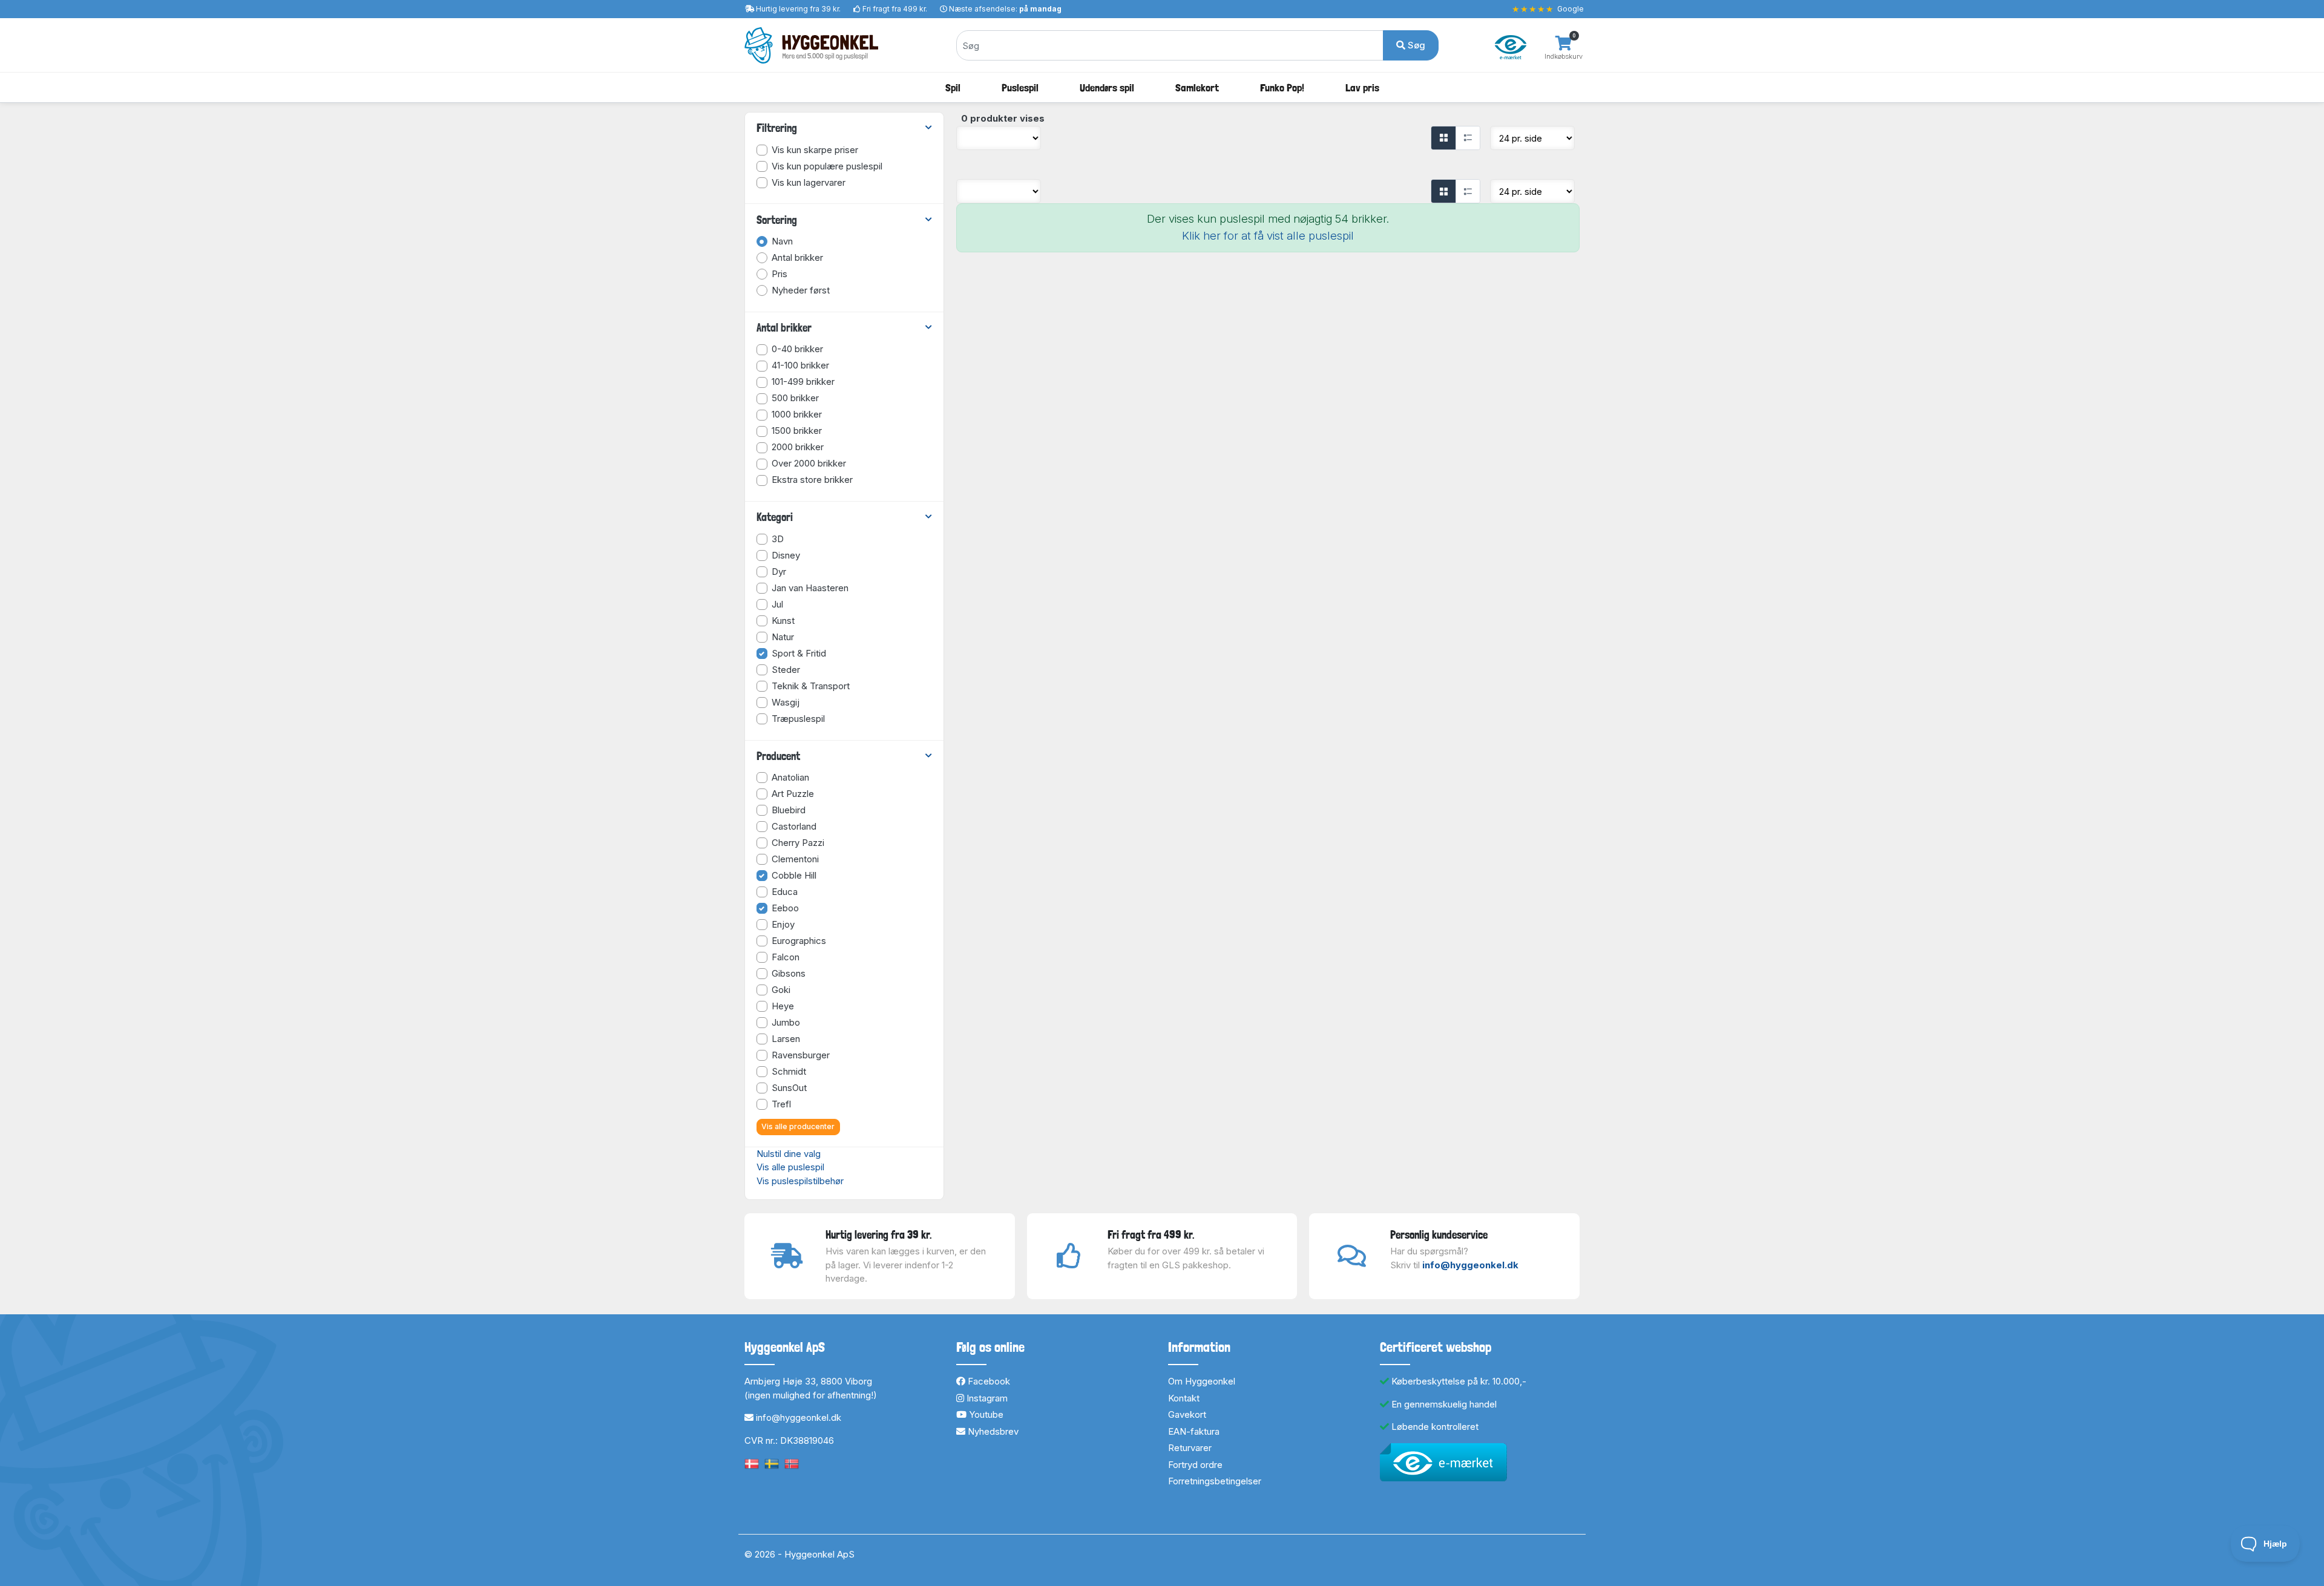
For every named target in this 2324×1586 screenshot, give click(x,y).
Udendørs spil (1107, 87)
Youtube (985, 1414)
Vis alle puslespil (790, 1167)
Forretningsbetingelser (1215, 1481)
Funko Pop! (1282, 87)
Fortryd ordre (1195, 1465)
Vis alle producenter (798, 1126)
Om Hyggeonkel (1202, 1381)
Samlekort (1197, 87)
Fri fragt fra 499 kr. (895, 9)
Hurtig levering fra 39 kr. (798, 9)
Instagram (986, 1398)
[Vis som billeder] (1443, 138)
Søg (1415, 45)
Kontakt (1184, 1398)
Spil (953, 87)
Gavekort (1187, 1414)
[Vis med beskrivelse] (1468, 138)
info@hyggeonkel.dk (1470, 1265)
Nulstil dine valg (789, 1154)
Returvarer (1190, 1448)
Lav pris (1362, 87)
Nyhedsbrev (992, 1431)
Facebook (988, 1381)
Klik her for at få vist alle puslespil (1268, 236)
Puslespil (1020, 87)
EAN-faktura (1194, 1431)
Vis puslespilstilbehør (800, 1181)
